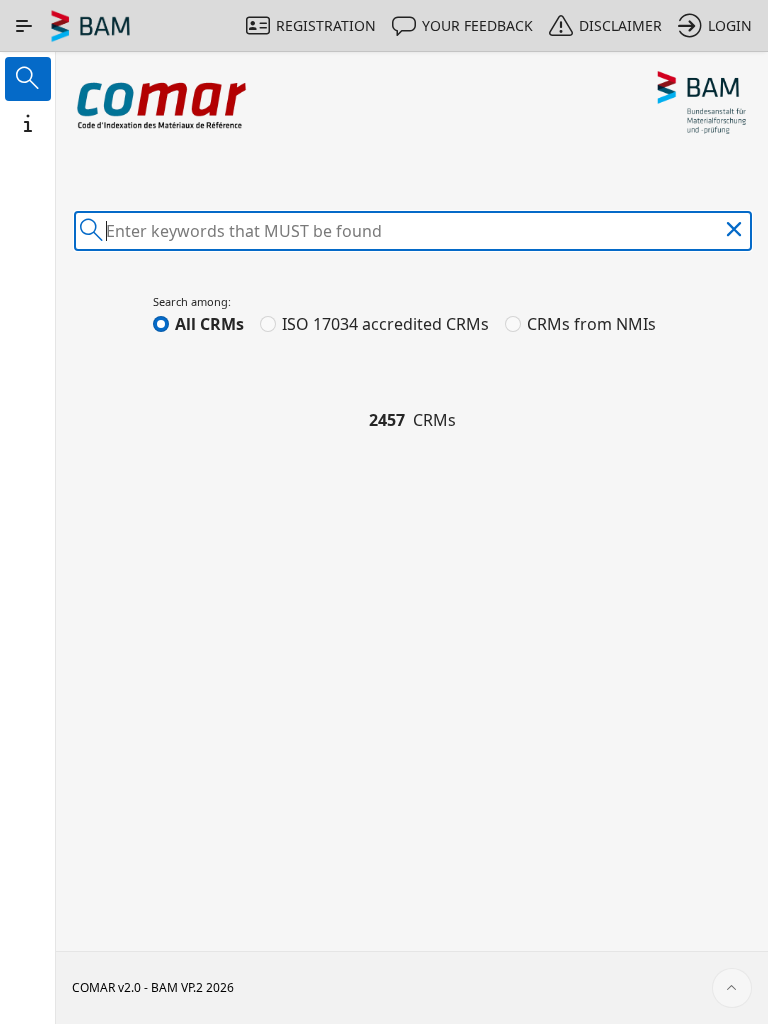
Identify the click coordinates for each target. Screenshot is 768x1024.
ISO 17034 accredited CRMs (385, 324)
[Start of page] (732, 988)
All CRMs (209, 324)
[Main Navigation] (24, 26)
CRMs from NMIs (591, 324)
